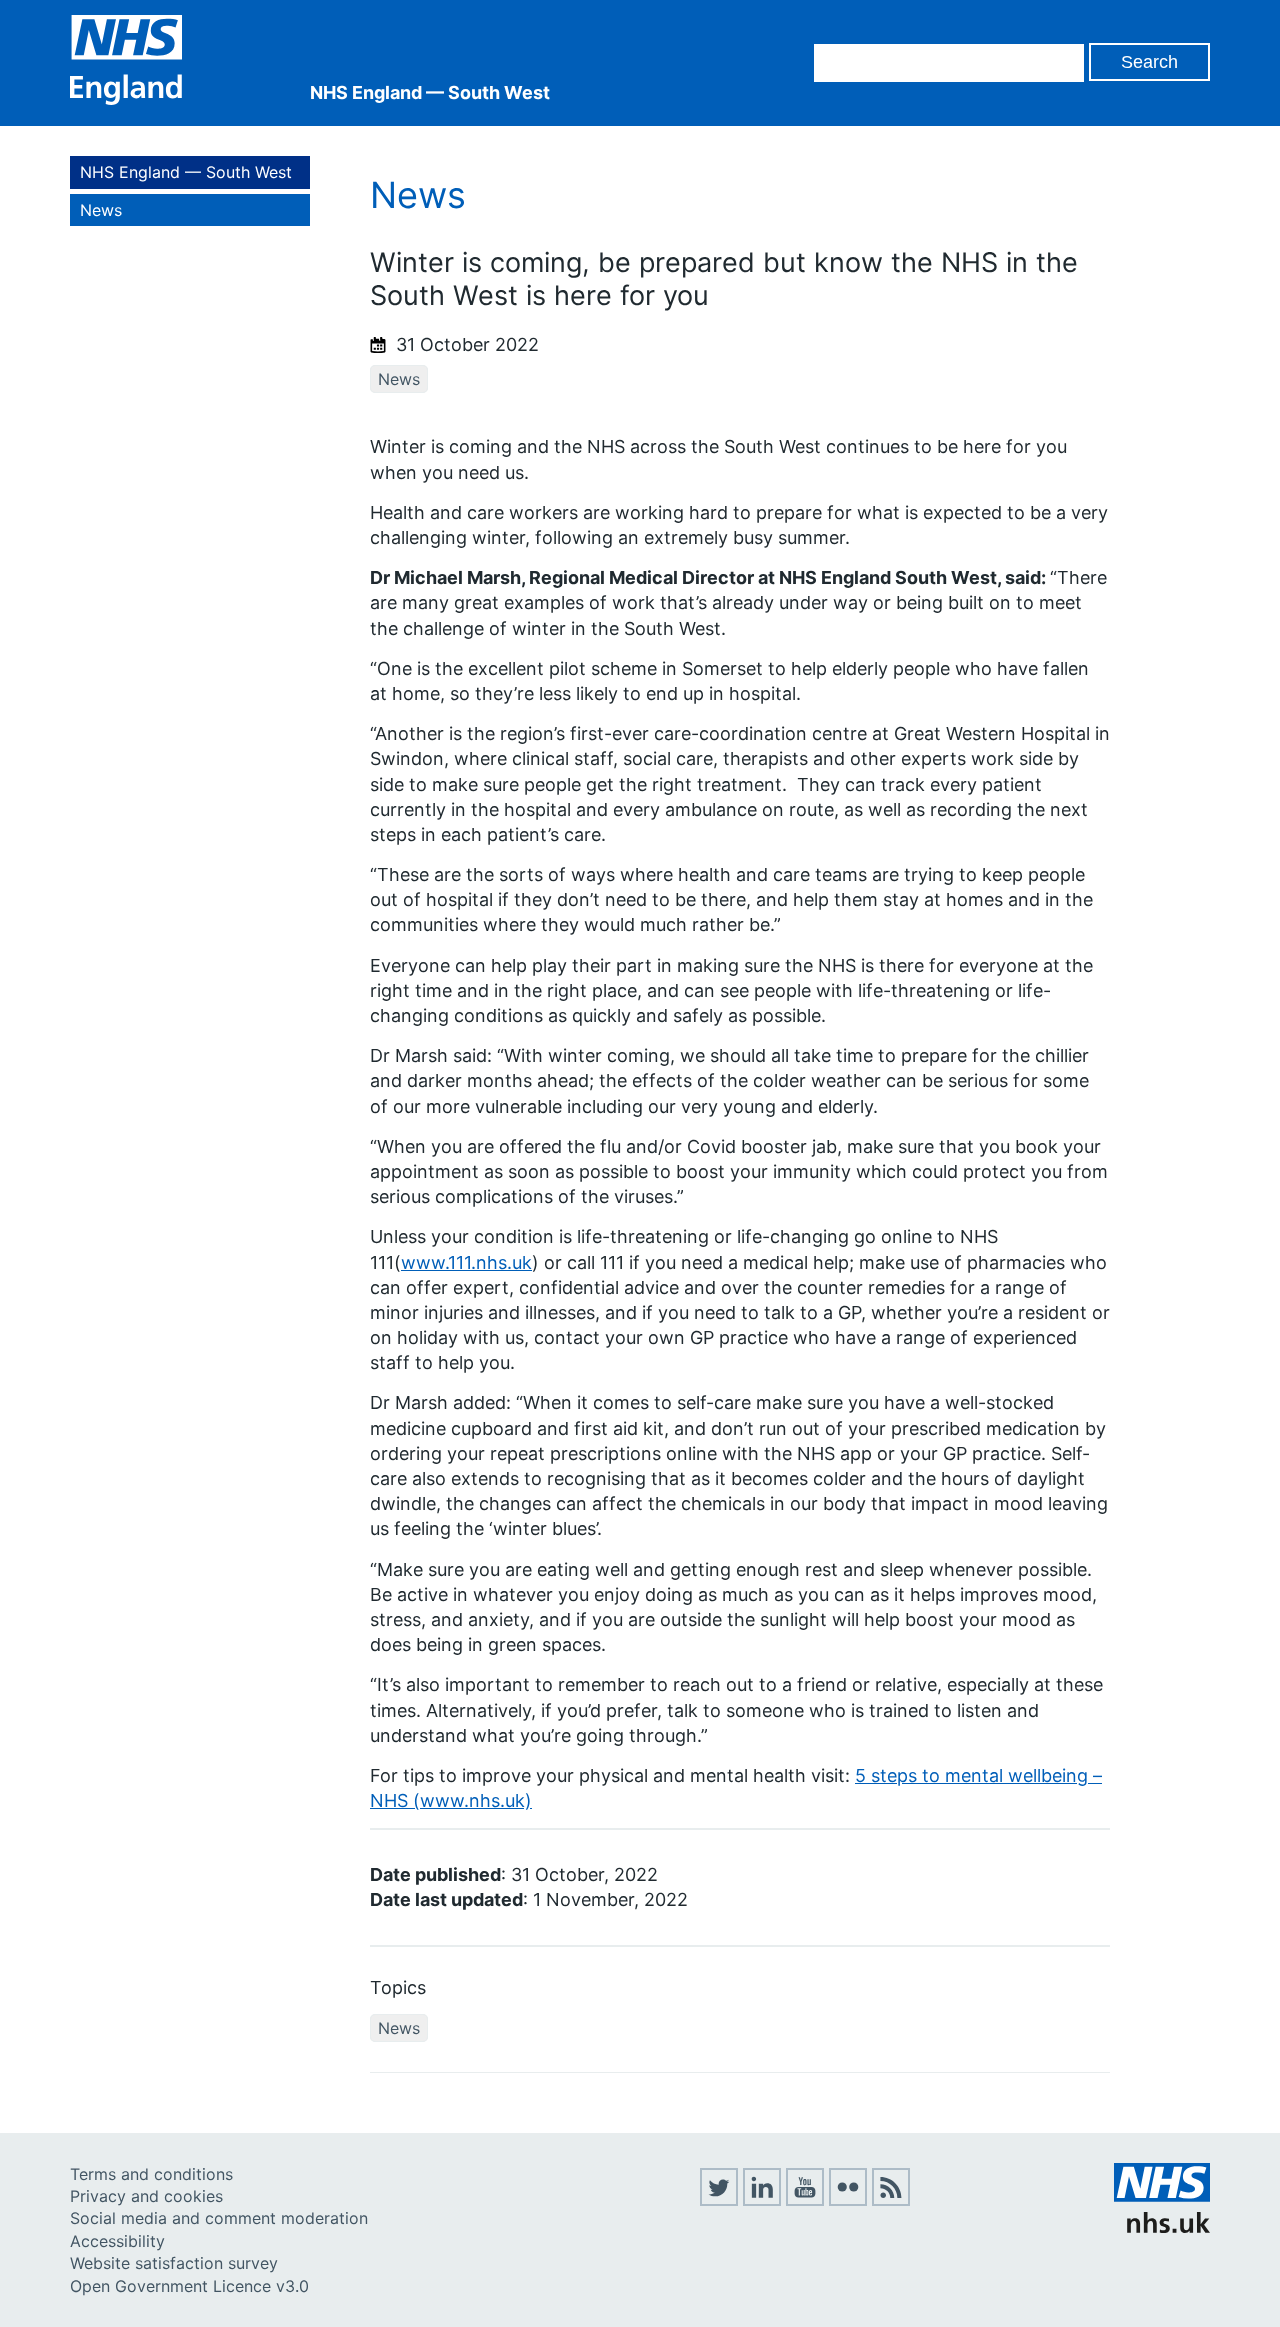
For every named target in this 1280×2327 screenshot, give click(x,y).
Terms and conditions (151, 2174)
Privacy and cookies (146, 2196)
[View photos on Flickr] (848, 2200)
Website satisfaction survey (174, 2263)
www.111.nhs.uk (466, 1262)
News (101, 210)
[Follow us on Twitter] (719, 2200)
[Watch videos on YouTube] (805, 2200)
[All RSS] (891, 2200)
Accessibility (117, 2241)
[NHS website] (1162, 2227)
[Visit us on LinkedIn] (762, 2200)
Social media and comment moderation (219, 2218)
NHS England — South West (186, 172)
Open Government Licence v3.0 (189, 2286)
